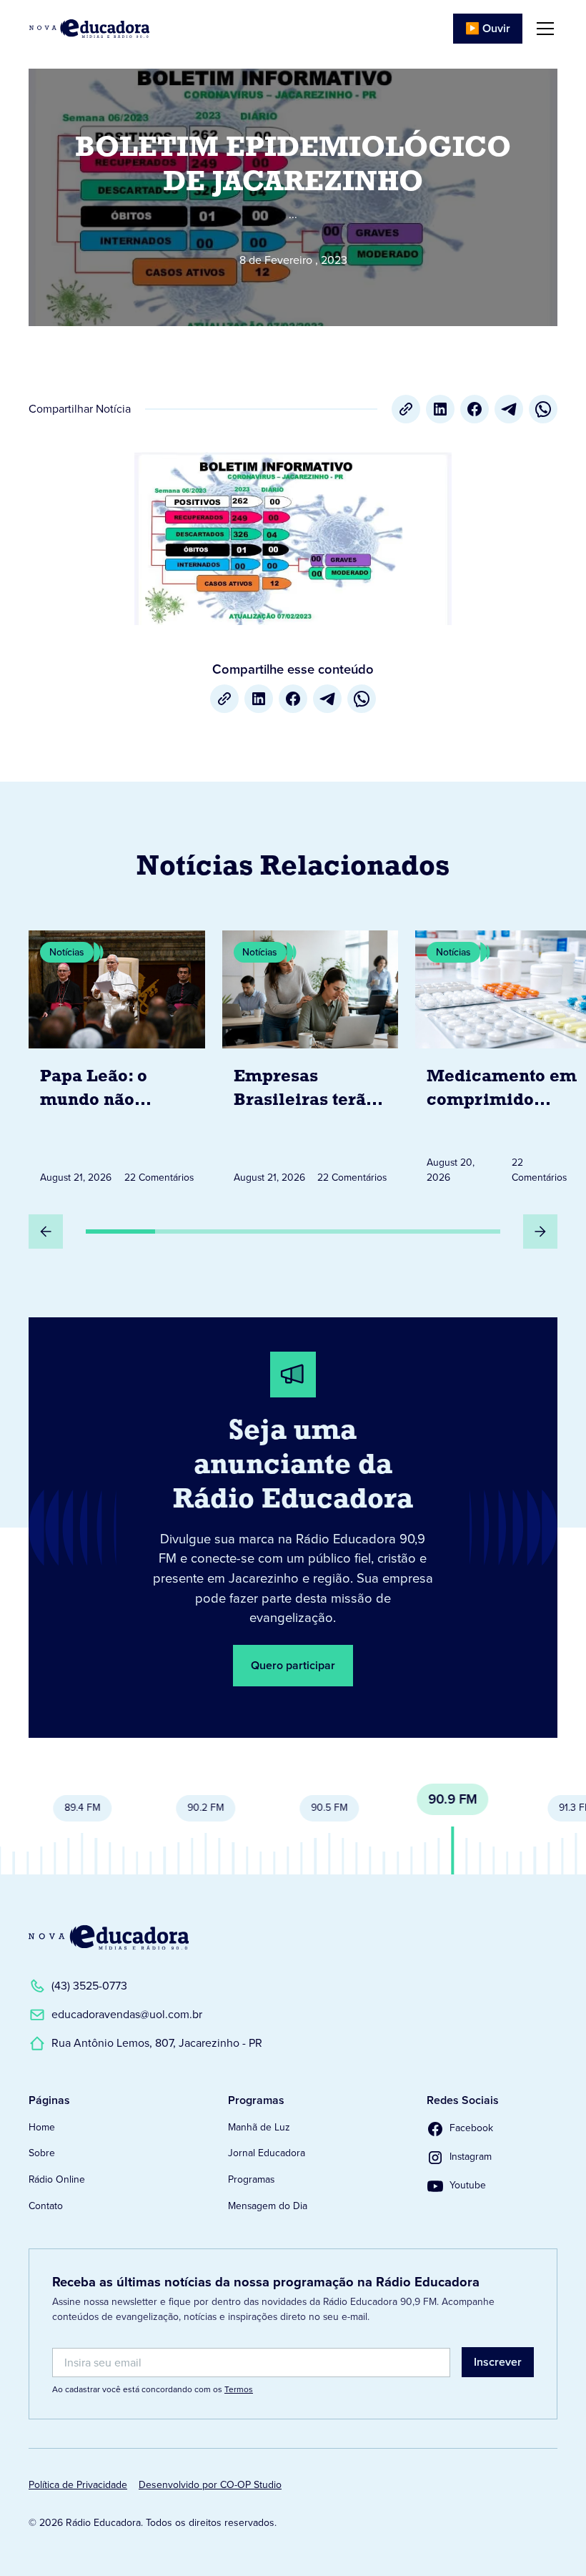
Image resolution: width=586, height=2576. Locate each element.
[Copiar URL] (406, 409)
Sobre (42, 2153)
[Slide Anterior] (46, 1232)
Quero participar (293, 1665)
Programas (251, 2179)
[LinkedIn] (440, 409)
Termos (239, 2389)
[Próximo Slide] (540, 1232)
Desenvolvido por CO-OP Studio (210, 2485)
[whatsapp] (543, 409)
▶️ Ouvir (488, 28)
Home (42, 2127)
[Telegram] (509, 409)
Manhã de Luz (259, 2127)
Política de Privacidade (78, 2485)
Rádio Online (57, 2179)
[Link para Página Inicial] (89, 29)
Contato (46, 2206)
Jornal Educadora (267, 2153)
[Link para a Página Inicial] (109, 1937)
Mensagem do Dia (268, 2206)
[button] (542, 29)
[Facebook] (475, 409)
